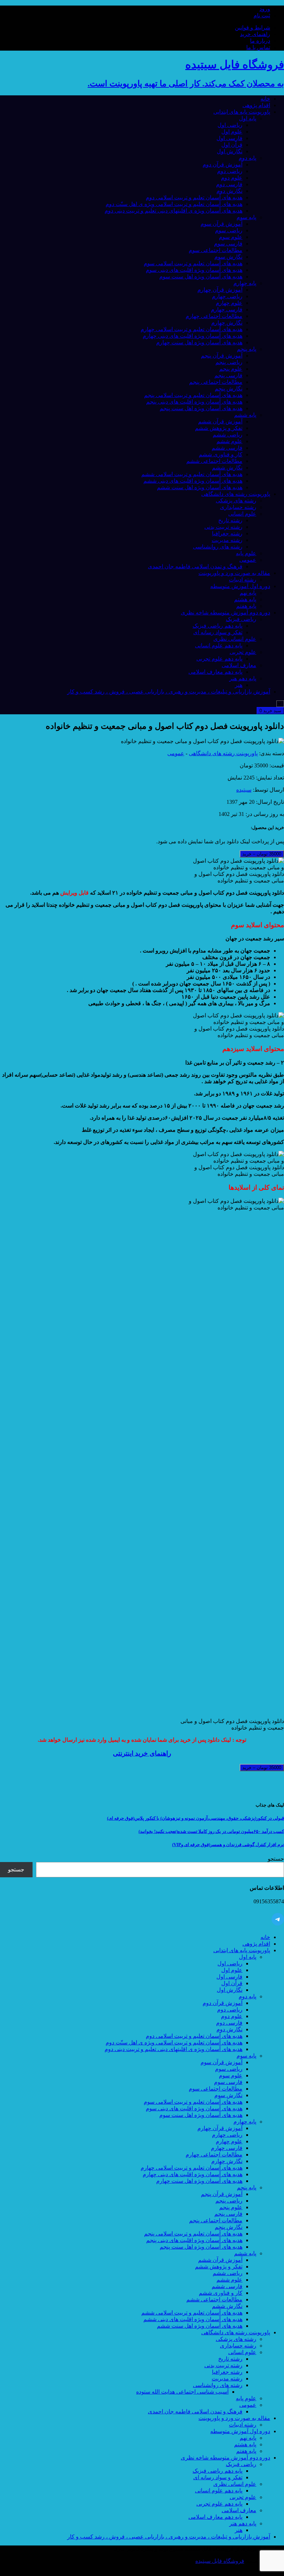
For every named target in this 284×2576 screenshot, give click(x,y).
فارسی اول (229, 138)
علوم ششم (229, 441)
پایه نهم (248, 593)
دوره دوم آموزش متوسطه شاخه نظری (225, 613)
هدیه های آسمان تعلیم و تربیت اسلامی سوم (193, 263)
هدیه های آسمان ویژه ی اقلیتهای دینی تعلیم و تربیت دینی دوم (174, 211)
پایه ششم (245, 415)
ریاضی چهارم (227, 296)
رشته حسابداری (238, 507)
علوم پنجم (231, 369)
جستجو (276, 1859)
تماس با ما (258, 47)
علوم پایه (246, 553)
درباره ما (260, 41)
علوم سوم (231, 237)
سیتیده (244, 790)
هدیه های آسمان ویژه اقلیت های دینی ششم (193, 481)
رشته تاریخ (230, 520)
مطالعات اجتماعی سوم (216, 250)
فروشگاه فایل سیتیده (220, 2561)
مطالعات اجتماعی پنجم (216, 382)
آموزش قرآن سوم (221, 224)
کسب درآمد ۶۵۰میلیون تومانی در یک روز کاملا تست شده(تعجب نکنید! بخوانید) (211, 1831)
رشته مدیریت (227, 540)
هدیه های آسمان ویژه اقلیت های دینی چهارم (193, 336)
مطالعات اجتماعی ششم (214, 461)
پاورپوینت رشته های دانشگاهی (236, 494)
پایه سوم (246, 217)
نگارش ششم (227, 468)
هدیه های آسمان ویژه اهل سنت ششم (200, 487)
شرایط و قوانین (252, 28)
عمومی (248, 560)
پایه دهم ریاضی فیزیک (218, 626)
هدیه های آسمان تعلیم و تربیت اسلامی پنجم (193, 395)
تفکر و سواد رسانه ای (218, 632)
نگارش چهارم (227, 323)
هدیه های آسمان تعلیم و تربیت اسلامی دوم (194, 197)
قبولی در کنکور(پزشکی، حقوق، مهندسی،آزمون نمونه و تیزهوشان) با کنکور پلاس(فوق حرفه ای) (196, 1818)
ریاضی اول (230, 125)
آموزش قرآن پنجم (222, 356)
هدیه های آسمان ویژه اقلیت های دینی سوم (194, 270)
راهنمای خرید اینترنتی (142, 1753)
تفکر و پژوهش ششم (219, 428)
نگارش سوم (228, 257)
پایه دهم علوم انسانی (219, 645)
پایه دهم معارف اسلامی (215, 672)
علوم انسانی (242, 514)
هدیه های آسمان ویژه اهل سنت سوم (201, 277)
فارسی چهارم (227, 309)
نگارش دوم (229, 191)
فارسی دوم (229, 184)
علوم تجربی (243, 652)
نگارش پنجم (229, 389)
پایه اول (248, 118)
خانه (265, 99)
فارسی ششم (227, 448)
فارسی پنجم (228, 375)
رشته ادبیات (243, 580)
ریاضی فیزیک (241, 619)
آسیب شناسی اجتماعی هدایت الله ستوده (182, 2392)
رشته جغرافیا (227, 533)
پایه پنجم (247, 349)
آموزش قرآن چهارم (220, 290)
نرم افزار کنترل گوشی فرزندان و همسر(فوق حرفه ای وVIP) (228, 1845)
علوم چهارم (229, 303)
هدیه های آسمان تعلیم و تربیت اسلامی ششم (192, 474)
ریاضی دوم (230, 171)
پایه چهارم (245, 283)
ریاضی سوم (229, 230)
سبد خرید (270, 711)
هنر (239, 685)
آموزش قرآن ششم (220, 421)
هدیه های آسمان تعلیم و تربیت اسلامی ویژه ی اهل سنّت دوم (174, 204)
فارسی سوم (228, 244)
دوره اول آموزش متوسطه (240, 586)
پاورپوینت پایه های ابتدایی (242, 112)
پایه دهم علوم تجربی (219, 659)
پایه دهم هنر (243, 678)
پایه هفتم (246, 606)
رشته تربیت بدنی (223, 527)
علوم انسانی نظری (235, 639)
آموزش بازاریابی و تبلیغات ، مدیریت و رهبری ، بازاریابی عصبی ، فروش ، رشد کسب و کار (169, 692)
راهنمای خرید (255, 34)
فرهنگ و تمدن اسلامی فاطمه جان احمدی (195, 566)
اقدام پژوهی (256, 105)
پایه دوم (247, 158)
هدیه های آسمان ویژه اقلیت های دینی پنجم (194, 402)
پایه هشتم (245, 599)
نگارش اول (230, 151)
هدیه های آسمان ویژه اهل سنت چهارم (199, 342)
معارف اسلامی (239, 665)
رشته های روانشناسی (218, 547)
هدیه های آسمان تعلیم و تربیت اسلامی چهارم (192, 329)
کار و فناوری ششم (221, 454)
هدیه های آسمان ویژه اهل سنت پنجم (201, 408)
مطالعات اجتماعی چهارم (214, 316)
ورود (265, 9)
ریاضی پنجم (229, 362)
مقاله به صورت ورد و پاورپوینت (234, 573)
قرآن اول (232, 145)
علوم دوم (232, 178)
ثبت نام (262, 15)
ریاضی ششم (228, 435)
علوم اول (232, 132)
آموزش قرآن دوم (223, 165)
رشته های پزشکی (236, 501)
